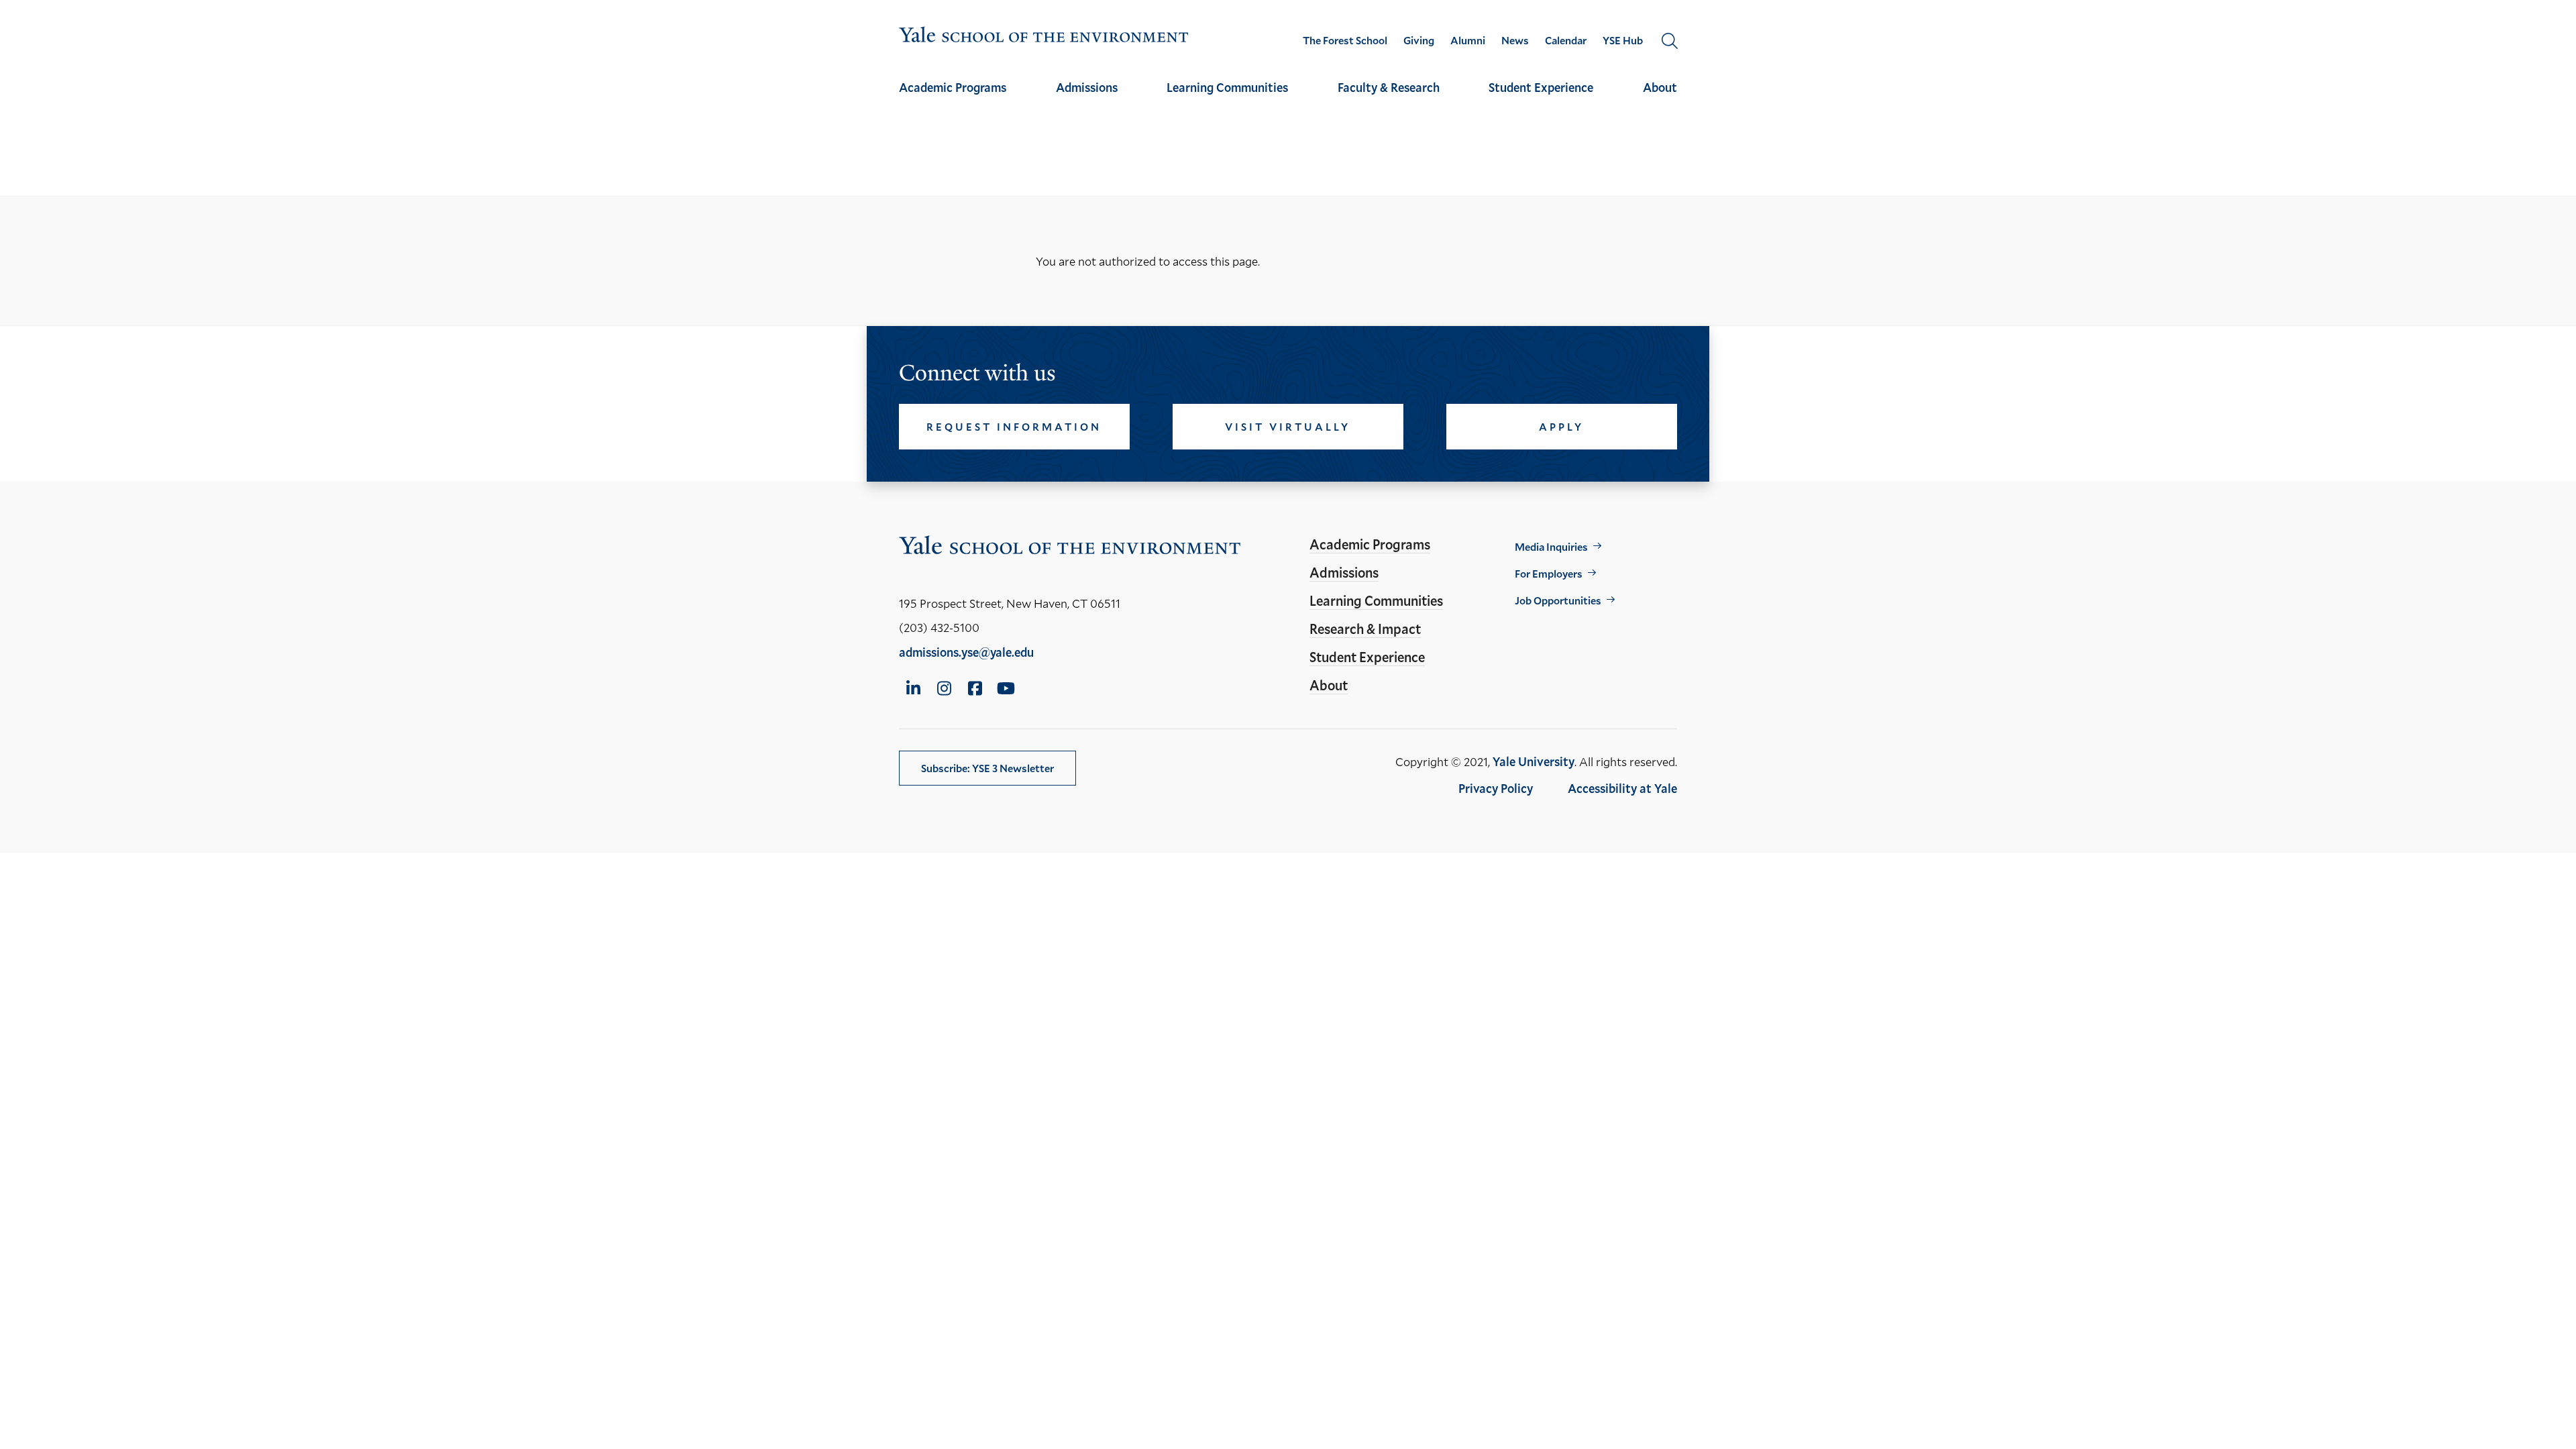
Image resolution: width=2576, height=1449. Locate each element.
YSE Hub (1623, 40)
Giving (1419, 40)
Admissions (1087, 87)
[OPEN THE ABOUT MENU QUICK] (1660, 99)
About (1660, 87)
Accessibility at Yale (1622, 788)
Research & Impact (1365, 629)
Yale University (1534, 761)
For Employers (1549, 573)
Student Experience (1541, 87)
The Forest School (1345, 40)
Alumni (1468, 40)
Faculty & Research (1389, 87)
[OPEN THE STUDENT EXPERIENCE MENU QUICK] (1541, 99)
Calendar (1566, 40)
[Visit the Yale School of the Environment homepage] (1044, 37)
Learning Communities (1227, 87)
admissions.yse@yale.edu (966, 652)
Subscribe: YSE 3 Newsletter (987, 768)
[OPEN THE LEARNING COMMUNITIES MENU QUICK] (1228, 99)
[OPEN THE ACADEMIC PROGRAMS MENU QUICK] (953, 99)
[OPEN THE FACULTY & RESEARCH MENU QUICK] (1389, 99)
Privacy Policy (1496, 788)
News (1515, 40)
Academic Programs (953, 87)
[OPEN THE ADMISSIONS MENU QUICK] (1087, 99)
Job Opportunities (1558, 600)
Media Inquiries (1551, 546)
